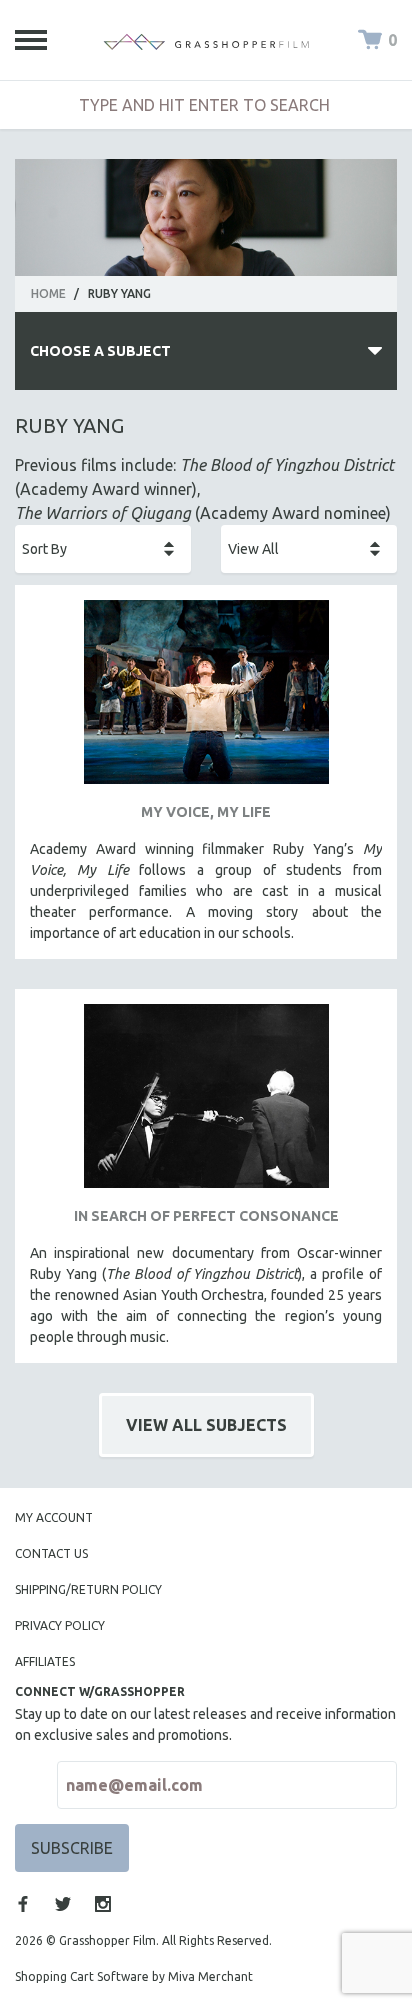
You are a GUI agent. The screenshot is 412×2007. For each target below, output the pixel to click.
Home (48, 293)
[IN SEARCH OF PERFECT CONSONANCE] (206, 1103)
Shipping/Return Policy (88, 1589)
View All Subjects (206, 1425)
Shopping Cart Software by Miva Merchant (134, 1976)
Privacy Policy (60, 1625)
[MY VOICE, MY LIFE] (206, 699)
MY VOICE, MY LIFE (206, 812)
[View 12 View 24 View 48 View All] (309, 549)
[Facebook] (23, 1904)
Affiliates (45, 1661)
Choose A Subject (100, 351)
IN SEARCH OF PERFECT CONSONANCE (206, 1216)
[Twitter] (63, 1904)
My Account (54, 1517)
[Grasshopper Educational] (206, 40)
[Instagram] (103, 1904)
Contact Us (51, 1553)
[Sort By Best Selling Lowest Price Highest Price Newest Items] (103, 549)
